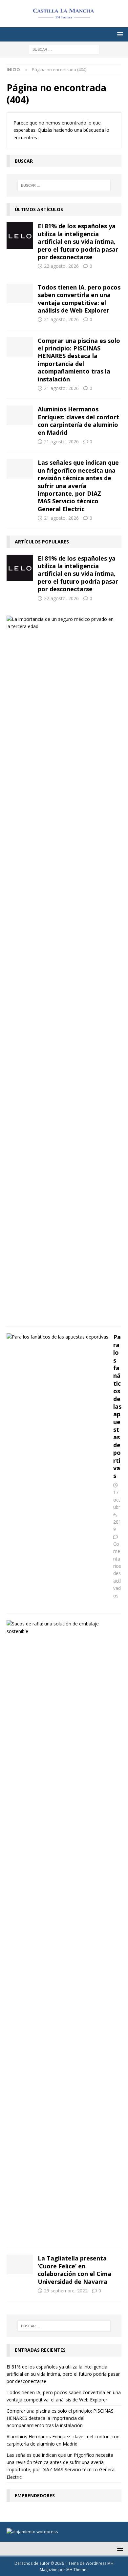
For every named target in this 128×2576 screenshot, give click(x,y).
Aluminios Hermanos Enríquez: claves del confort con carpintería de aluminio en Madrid (78, 421)
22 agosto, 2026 (61, 266)
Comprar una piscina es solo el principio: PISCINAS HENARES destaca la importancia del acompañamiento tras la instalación (79, 360)
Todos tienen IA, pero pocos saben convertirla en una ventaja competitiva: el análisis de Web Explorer (79, 299)
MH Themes (77, 2570)
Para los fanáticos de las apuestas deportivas (117, 1406)
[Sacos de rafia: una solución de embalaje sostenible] (62, 1628)
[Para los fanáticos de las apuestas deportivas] (57, 1337)
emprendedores (35, 2495)
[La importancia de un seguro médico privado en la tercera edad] (62, 623)
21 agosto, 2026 (61, 319)
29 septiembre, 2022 (66, 2291)
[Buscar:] (64, 49)
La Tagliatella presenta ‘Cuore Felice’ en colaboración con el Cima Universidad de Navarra (75, 2270)
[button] (119, 34)
